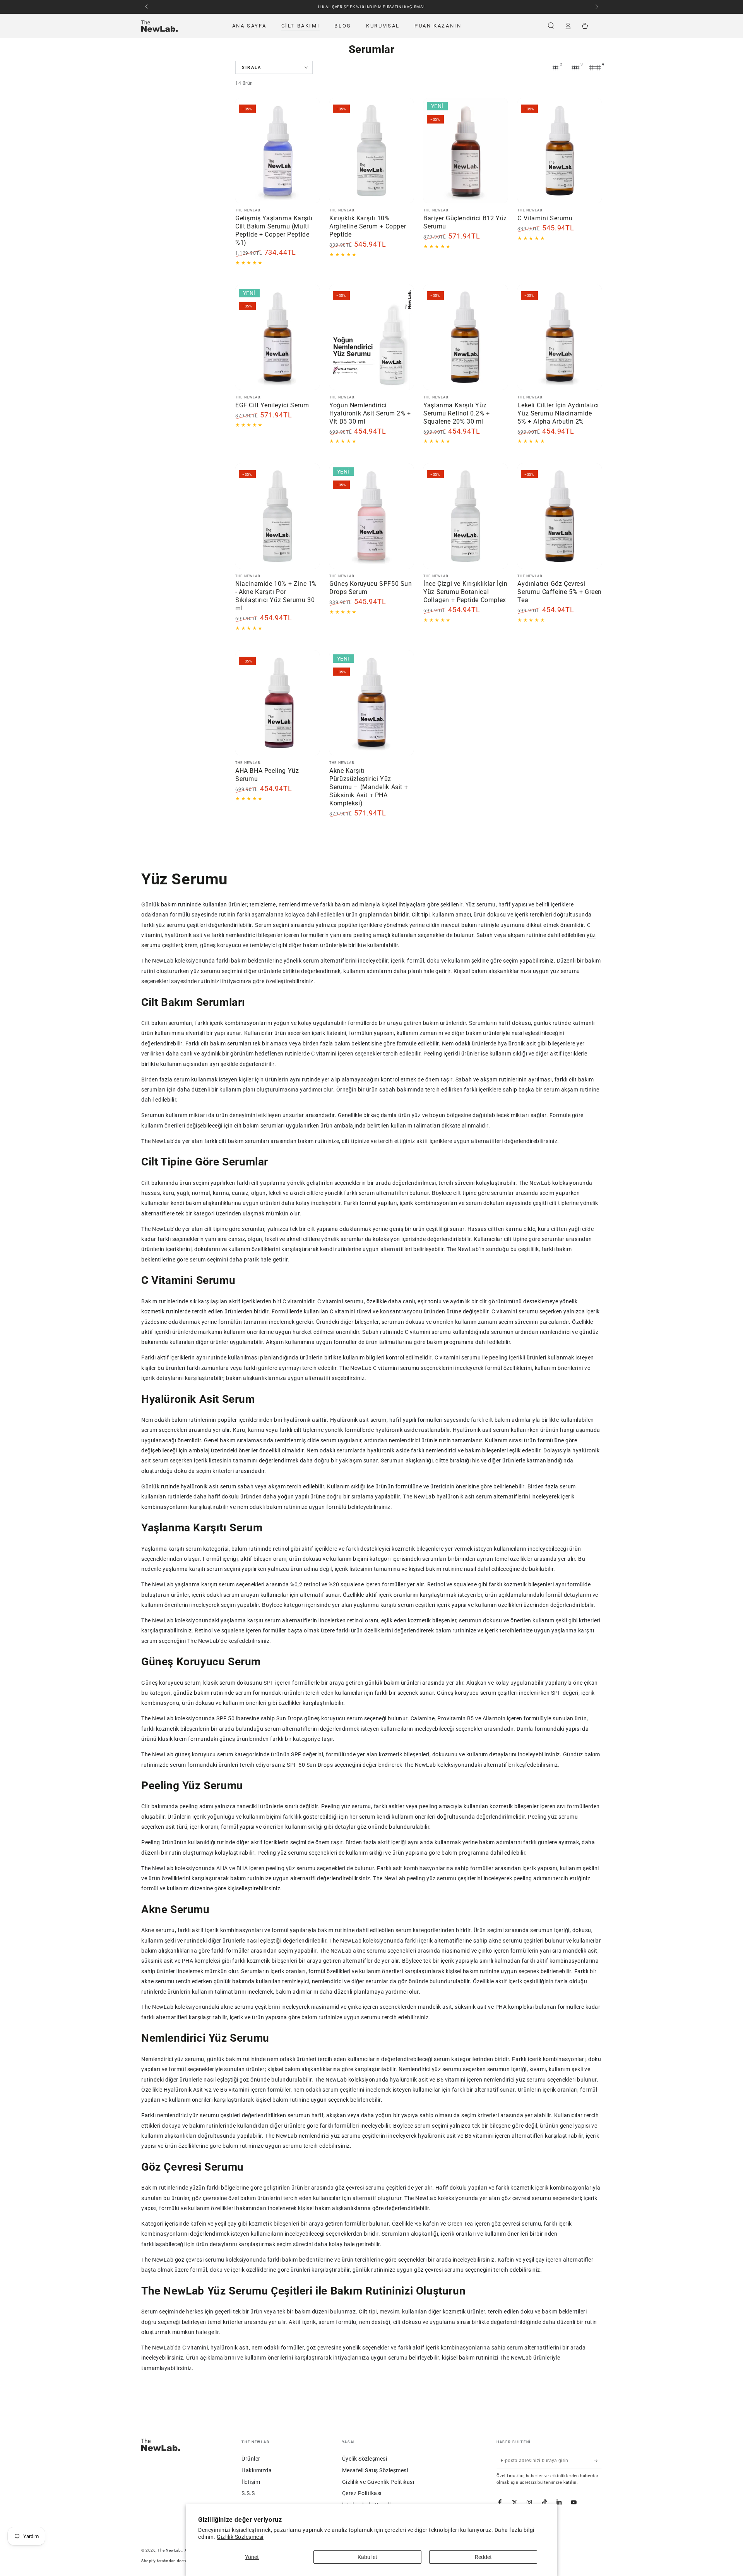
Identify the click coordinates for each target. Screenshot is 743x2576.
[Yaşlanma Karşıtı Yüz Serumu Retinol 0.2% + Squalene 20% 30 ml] (466, 337)
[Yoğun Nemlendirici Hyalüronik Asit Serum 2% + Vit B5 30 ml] (371, 337)
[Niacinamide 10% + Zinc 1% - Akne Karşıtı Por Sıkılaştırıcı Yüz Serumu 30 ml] (277, 516)
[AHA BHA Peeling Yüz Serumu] (277, 703)
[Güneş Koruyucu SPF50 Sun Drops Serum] (371, 516)
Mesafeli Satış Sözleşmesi (375, 2470)
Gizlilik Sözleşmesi (240, 2537)
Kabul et (367, 2557)
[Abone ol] (598, 2460)
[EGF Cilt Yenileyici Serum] (277, 337)
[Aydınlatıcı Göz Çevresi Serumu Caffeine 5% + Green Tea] (560, 516)
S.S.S (248, 2493)
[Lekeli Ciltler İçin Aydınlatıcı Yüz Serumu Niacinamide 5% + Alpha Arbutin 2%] (560, 337)
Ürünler (251, 2459)
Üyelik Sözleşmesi (365, 2459)
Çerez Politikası (362, 2493)
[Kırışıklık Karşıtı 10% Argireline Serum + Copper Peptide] (371, 151)
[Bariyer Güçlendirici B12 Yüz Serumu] (466, 151)
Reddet (483, 2557)
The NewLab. (170, 2550)
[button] (551, 26)
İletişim (251, 2482)
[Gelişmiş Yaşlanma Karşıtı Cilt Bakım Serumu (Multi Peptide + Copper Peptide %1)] (277, 151)
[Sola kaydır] (147, 7)
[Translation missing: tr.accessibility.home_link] (159, 26)
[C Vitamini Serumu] (560, 151)
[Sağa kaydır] (596, 7)
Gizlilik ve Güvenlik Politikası (378, 2482)
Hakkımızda (257, 2470)
